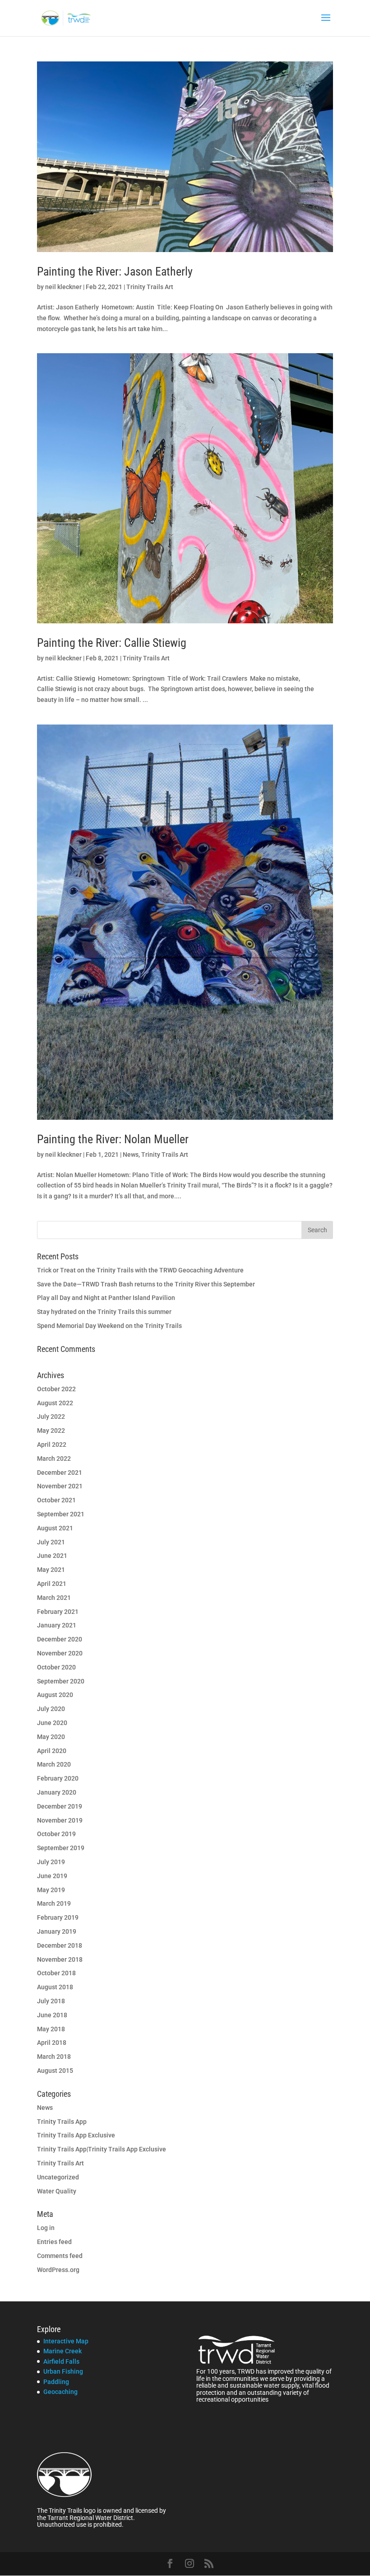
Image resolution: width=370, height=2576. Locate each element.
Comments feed (60, 2256)
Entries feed (54, 2242)
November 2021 (60, 1486)
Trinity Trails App (62, 2122)
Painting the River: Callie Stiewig (112, 643)
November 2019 (60, 1820)
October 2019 (56, 1834)
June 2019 (52, 1876)
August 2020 (55, 1695)
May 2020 (51, 1737)
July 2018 (51, 2001)
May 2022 (51, 1431)
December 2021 (60, 1473)
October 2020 (56, 1667)
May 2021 (51, 1570)
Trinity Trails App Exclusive (76, 2135)
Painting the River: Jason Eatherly (115, 271)
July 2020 (51, 1709)
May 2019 (51, 1890)
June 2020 (52, 1723)
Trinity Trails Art (150, 287)
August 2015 (55, 2071)
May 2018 (51, 2029)
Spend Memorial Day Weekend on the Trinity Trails (109, 1326)
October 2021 (56, 1500)
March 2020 (54, 1764)
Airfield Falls (61, 2361)
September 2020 (61, 1681)
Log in (46, 2228)
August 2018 (55, 1987)
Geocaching (60, 2392)
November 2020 (60, 1653)
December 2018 (60, 1945)
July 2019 (51, 1862)
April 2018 (52, 2043)
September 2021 (61, 1514)
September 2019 (61, 1848)
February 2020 (58, 1778)
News (131, 1155)
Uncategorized (58, 2177)
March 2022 (54, 1459)
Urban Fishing (63, 2371)
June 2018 (52, 2015)
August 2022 (55, 1403)
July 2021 (51, 1542)
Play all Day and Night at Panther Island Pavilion (106, 1298)
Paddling (56, 2382)
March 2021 (54, 1598)
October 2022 (56, 1389)
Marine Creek (62, 2351)
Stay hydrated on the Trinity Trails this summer (104, 1312)
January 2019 (57, 1931)
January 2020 (57, 1792)
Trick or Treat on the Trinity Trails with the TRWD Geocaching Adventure (140, 1270)
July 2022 (51, 1417)
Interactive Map (66, 2341)
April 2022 (52, 1445)
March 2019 (54, 1903)
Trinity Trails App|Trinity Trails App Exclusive (102, 2149)
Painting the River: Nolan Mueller (113, 1139)
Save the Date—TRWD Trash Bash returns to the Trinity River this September (146, 1284)
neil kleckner (63, 287)
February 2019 (58, 1917)
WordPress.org (58, 2270)
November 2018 (60, 1959)
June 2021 (52, 1556)
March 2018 (54, 2057)
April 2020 (52, 1751)
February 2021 (58, 1612)
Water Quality (57, 2191)
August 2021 (55, 1528)
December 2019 (60, 1806)
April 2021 (52, 1584)
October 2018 (56, 1973)
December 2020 (60, 1639)
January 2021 (57, 1625)
